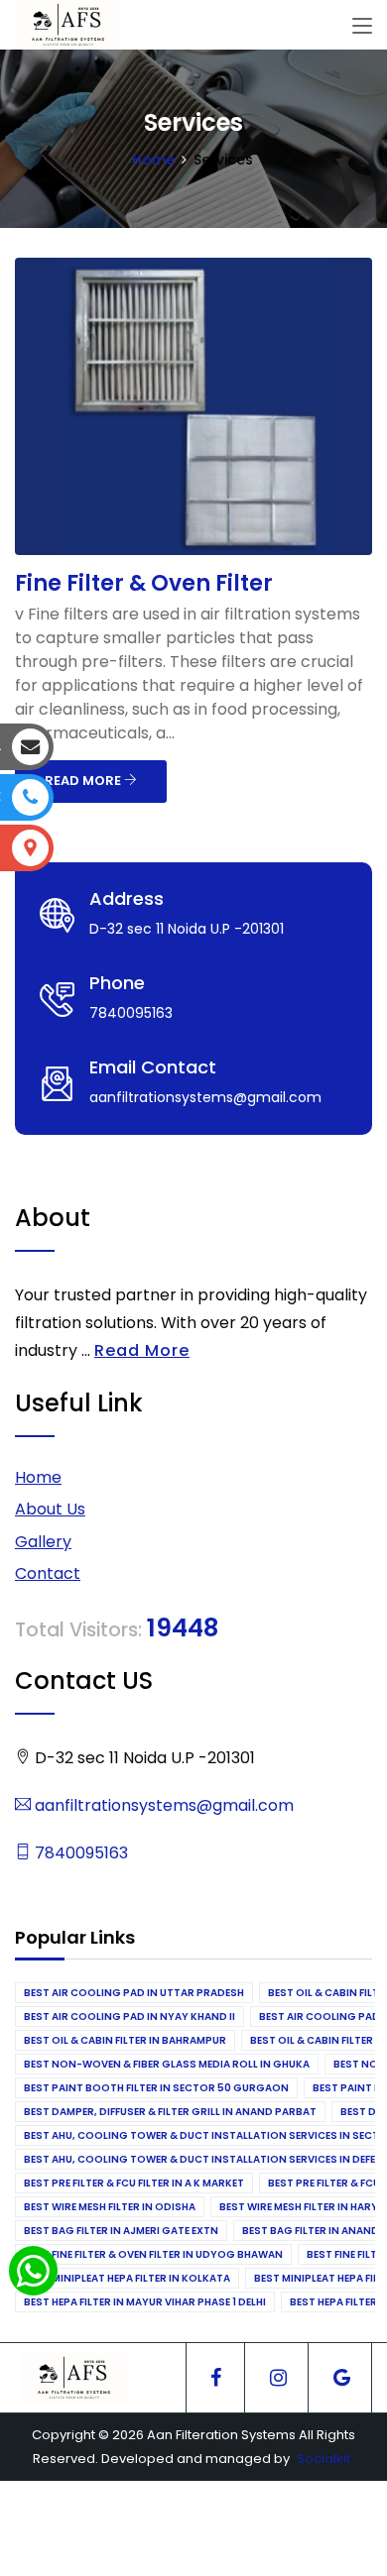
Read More (142, 1350)
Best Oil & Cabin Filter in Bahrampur (125, 2040)
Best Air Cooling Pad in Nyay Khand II (129, 2016)
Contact (48, 1573)
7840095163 (79, 1853)
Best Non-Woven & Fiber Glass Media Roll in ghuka (167, 2064)
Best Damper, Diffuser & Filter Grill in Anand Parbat (170, 2112)
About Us (50, 1509)
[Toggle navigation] (362, 27)
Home (153, 160)
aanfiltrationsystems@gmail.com (162, 1805)
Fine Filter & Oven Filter (144, 583)
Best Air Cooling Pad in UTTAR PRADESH (134, 1993)
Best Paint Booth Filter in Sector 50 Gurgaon (156, 2088)
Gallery (43, 1542)
